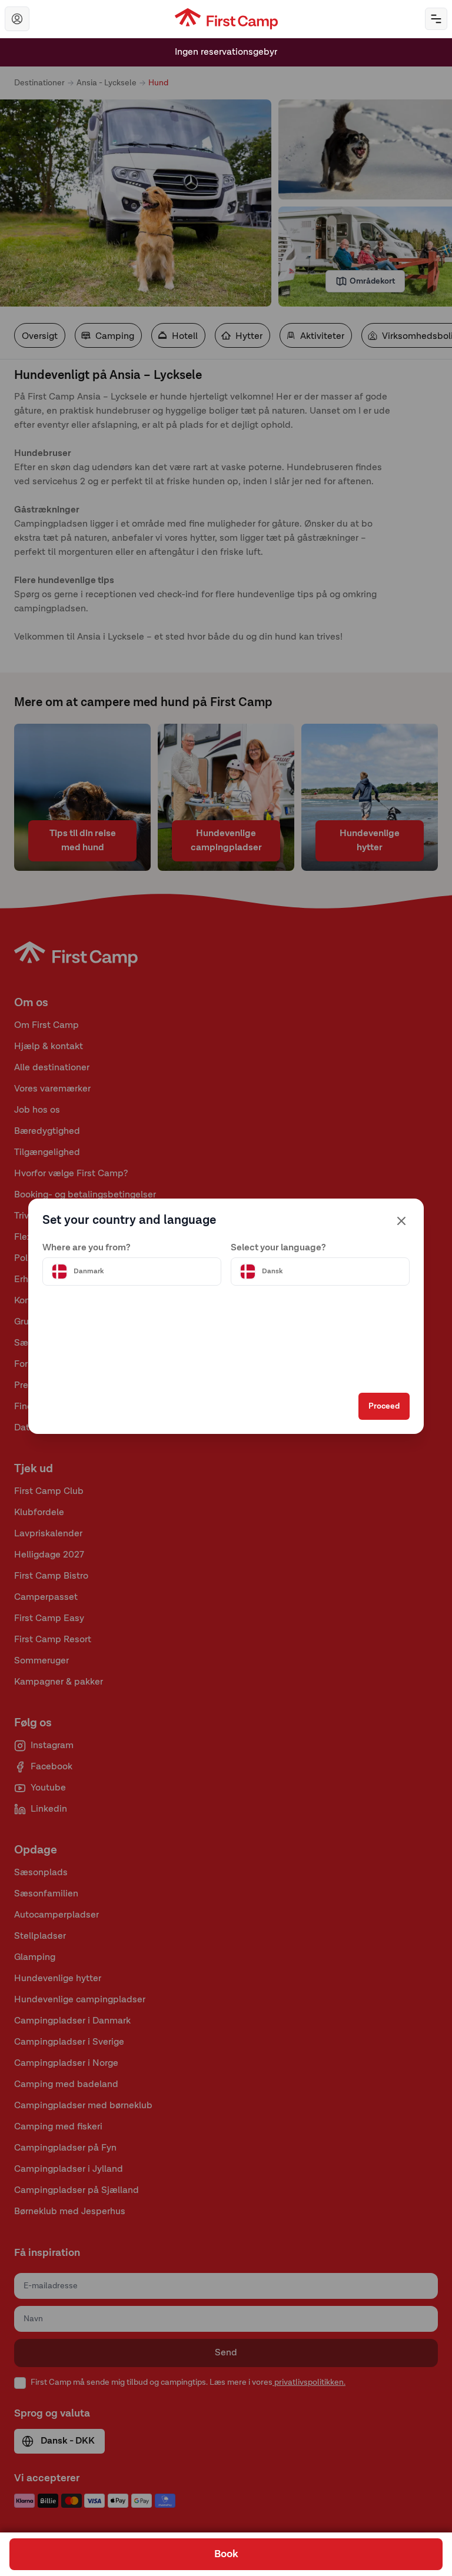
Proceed (384, 1406)
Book (226, 2554)
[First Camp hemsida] (226, 19)
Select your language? (278, 1248)
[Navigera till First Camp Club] (17, 19)
